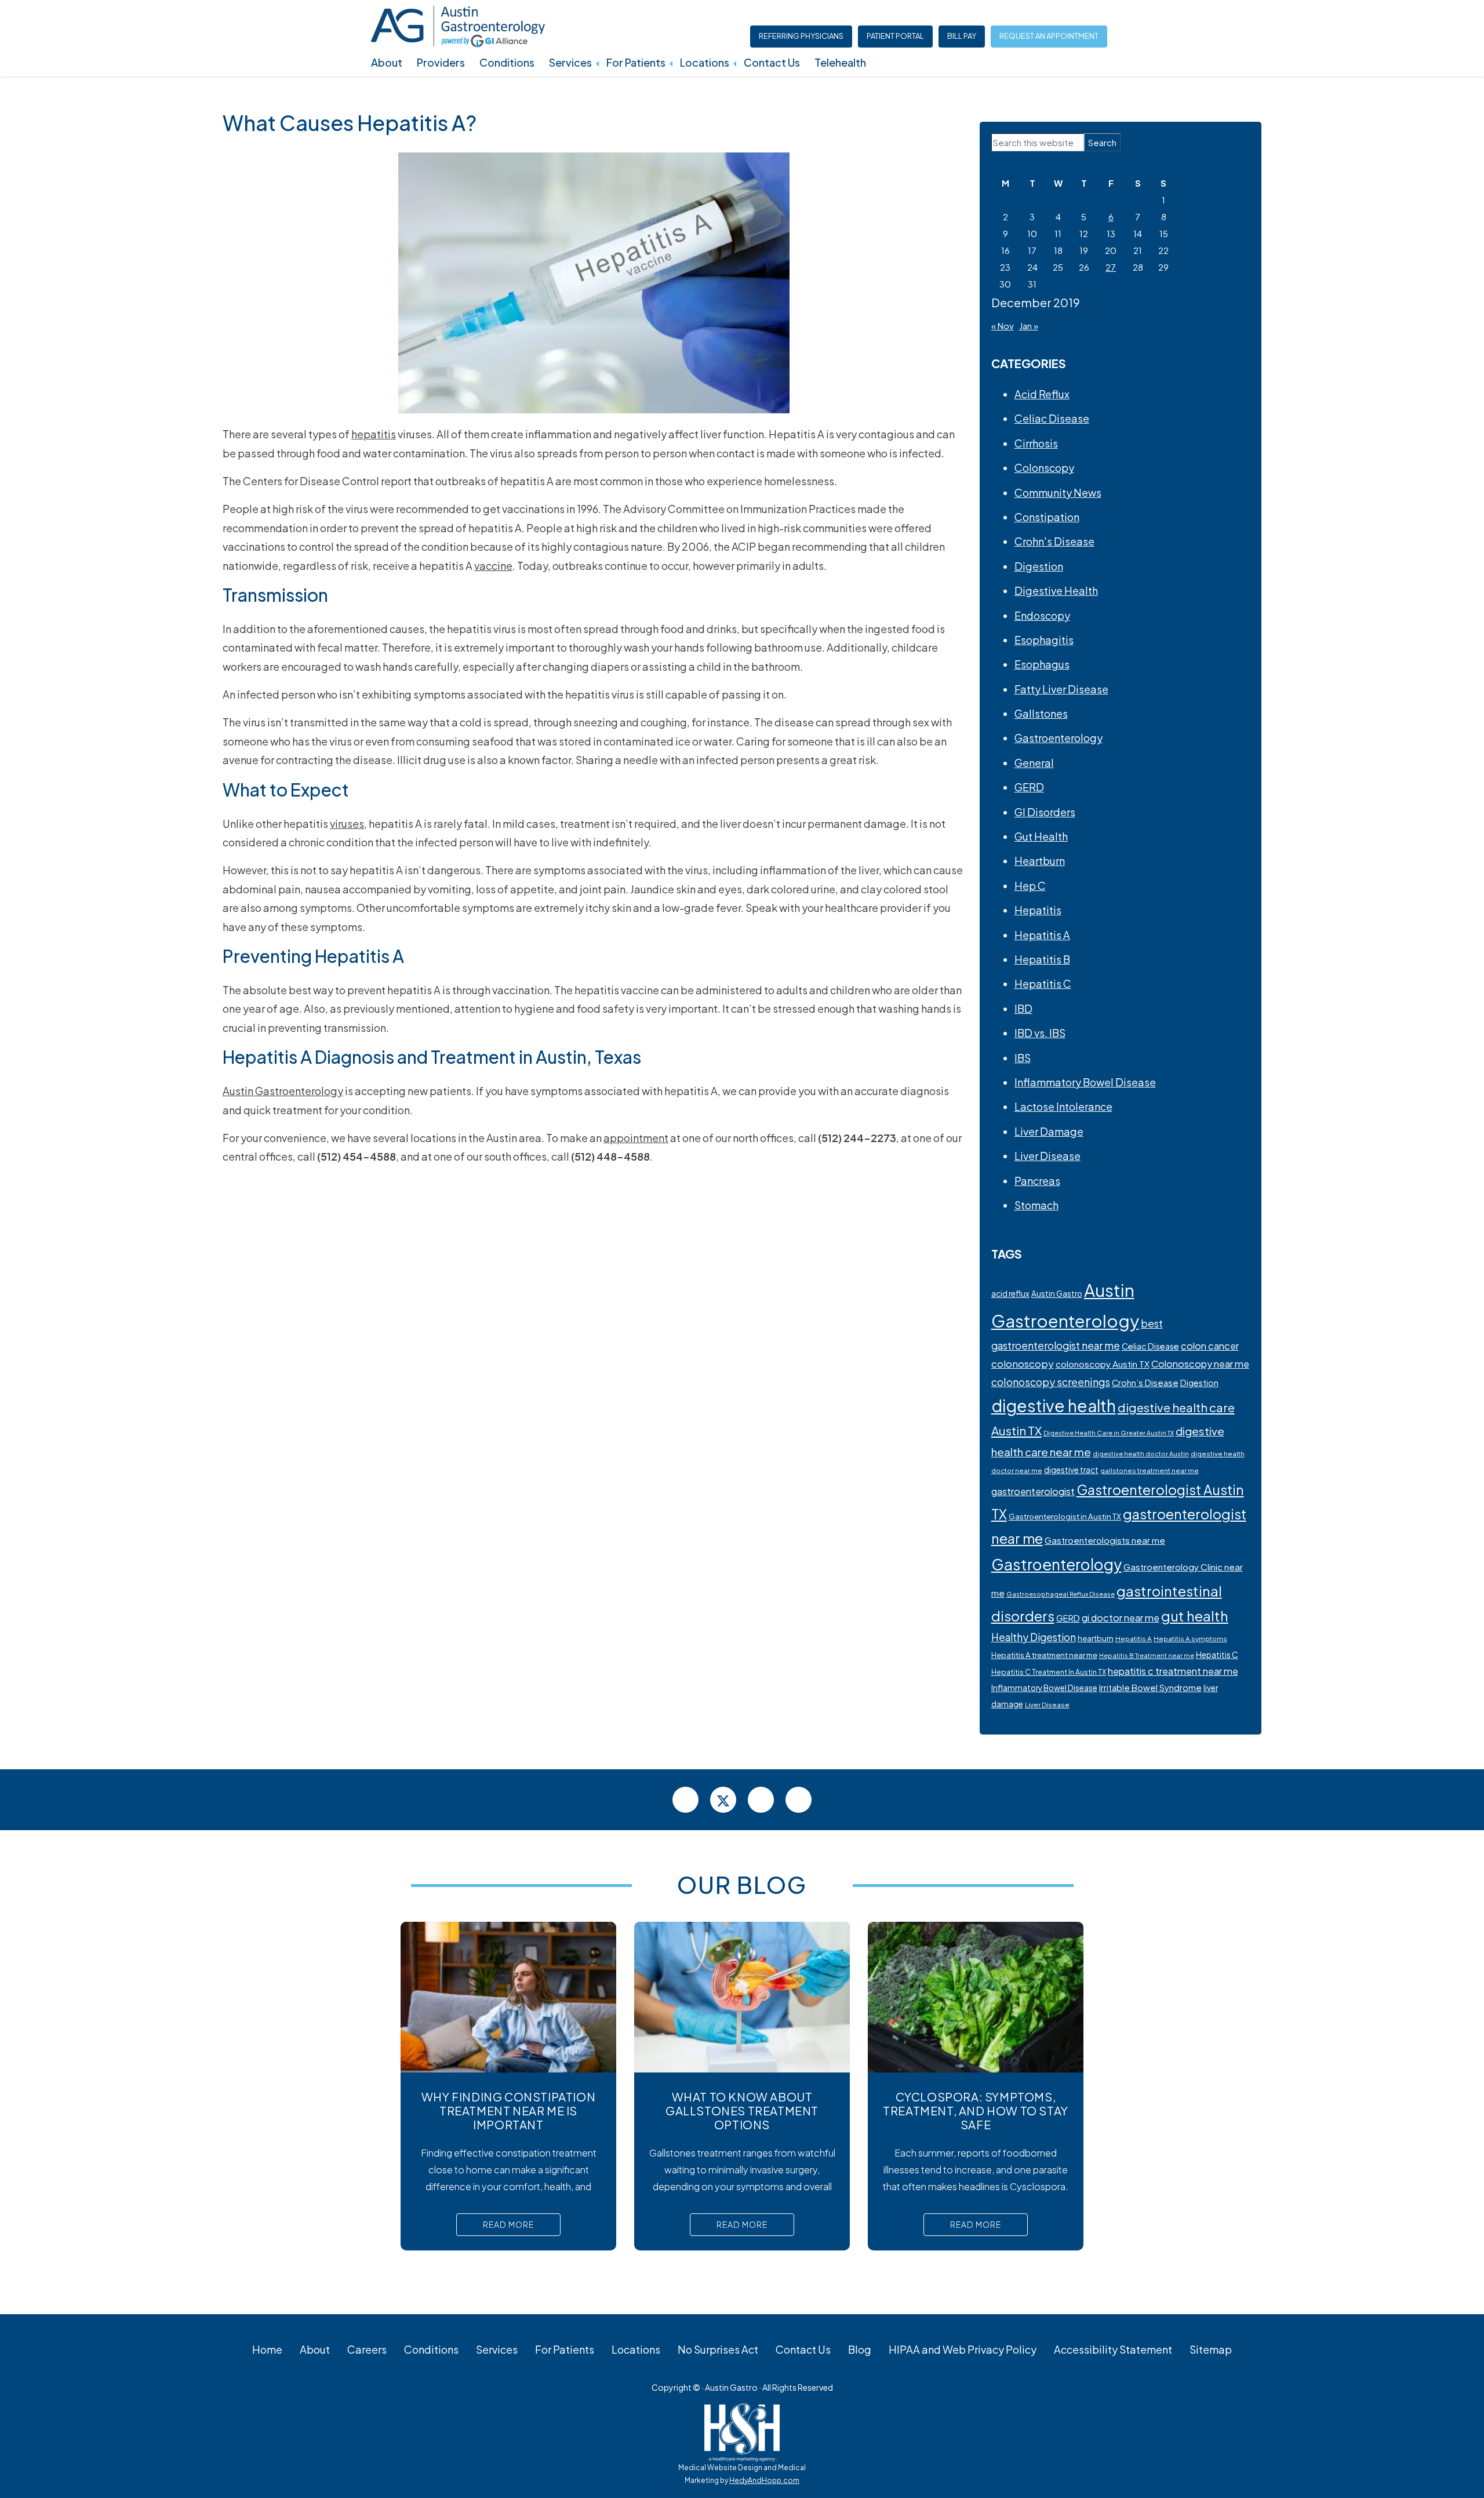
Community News (1058, 492)
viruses (347, 823)
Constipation (1047, 517)
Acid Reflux (1042, 394)
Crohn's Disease (1054, 541)
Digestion (1039, 566)
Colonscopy (1044, 468)
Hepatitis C (1043, 983)
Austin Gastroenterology (283, 1091)
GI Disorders (1045, 812)
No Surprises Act (718, 2349)
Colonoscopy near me (1200, 1364)
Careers (367, 2349)
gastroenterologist (1033, 1491)
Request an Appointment (1049, 36)
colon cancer (1210, 1346)
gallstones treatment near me (1150, 1470)
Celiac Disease (1052, 418)
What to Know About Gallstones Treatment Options (742, 2110)
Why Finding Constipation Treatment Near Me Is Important (508, 2110)
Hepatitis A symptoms (1190, 1639)
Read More (508, 2224)
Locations (705, 62)
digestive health (1054, 1406)
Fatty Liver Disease (1061, 689)
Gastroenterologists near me (1105, 1540)
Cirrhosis (1036, 443)
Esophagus (1042, 664)
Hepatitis (1038, 910)
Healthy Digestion (1034, 1637)
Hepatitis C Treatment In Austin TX (1049, 1672)
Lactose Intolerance (1063, 1106)
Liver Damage (1049, 1131)
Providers (441, 62)
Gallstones (1041, 713)
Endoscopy (1042, 615)
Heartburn (1040, 861)
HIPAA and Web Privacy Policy (963, 2349)
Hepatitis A (1042, 935)
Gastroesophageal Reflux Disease (1061, 1594)
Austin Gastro (1057, 1294)
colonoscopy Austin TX (1103, 1364)
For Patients (636, 62)
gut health (1195, 1616)
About (387, 62)
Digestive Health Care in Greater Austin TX (1109, 1433)
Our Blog (742, 1884)
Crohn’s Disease (1145, 1383)
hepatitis (374, 434)
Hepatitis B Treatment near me (1147, 1655)
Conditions (507, 62)
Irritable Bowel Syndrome (1150, 1688)
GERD (1029, 787)
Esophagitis (1044, 640)
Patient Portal (895, 36)
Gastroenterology (1059, 738)
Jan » (1029, 326)
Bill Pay (962, 36)
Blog (860, 2349)
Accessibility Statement (1113, 2349)
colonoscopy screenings (1051, 1382)
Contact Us (772, 62)
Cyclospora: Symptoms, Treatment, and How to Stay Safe (976, 2110)
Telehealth (840, 62)
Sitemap (1211, 2349)
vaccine (493, 566)
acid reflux (1010, 1294)
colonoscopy (1023, 1363)
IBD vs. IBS (1040, 1033)
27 (1111, 267)
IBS (1023, 1058)
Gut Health (1041, 836)
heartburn (1096, 1638)
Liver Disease (1047, 1156)
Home (267, 2349)
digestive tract (1071, 1470)
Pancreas (1037, 1181)
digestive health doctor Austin (1141, 1454)
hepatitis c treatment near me (1173, 1671)
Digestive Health (1056, 590)
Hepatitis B (1042, 959)
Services (570, 62)
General (1034, 763)
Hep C (1030, 886)
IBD (1023, 1008)
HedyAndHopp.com (764, 2480)
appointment (636, 1138)
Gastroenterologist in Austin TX (1065, 1516)
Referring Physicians (801, 36)
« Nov (1003, 326)
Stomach (1036, 1205)
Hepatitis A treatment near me (1044, 1655)
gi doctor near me (1121, 1618)
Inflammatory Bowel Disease (1085, 1082)
